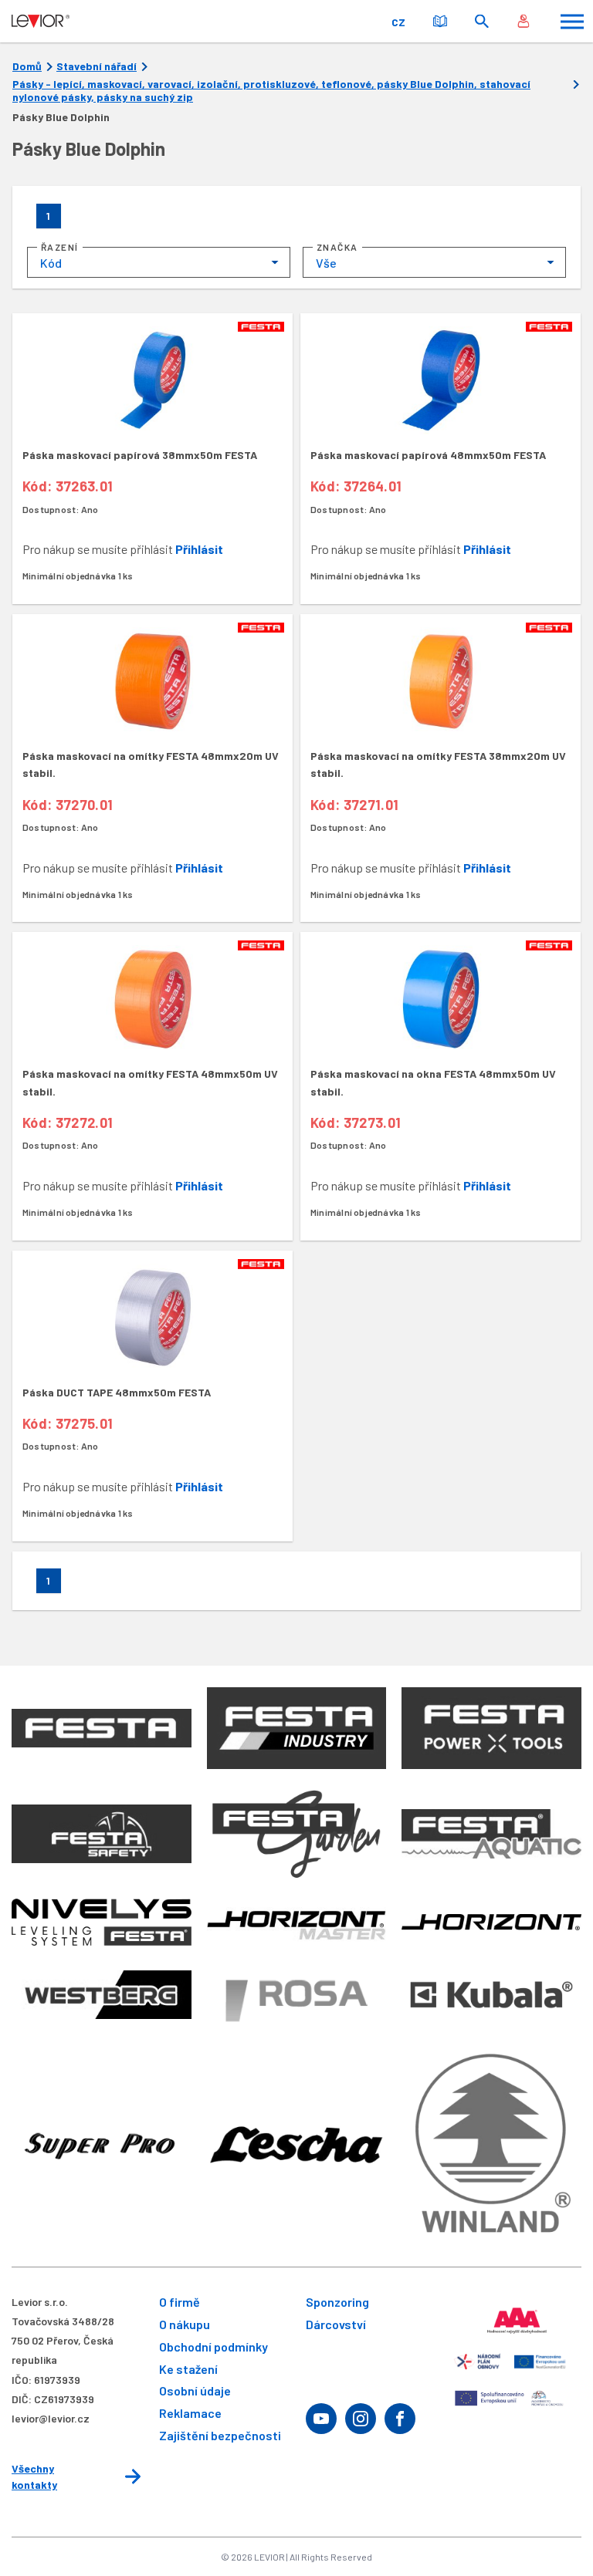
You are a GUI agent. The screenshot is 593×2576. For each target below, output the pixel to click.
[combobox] (159, 262)
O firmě (180, 2302)
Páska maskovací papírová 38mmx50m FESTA (140, 455)
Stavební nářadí (97, 66)
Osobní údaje (195, 2390)
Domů (27, 66)
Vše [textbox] (326, 263)
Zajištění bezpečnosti (220, 2435)
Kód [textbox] (51, 263)
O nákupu (185, 2324)
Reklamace (190, 2413)
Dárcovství (336, 2324)
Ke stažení (188, 2369)
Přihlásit (199, 549)
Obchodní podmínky (213, 2346)
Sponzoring (337, 2302)
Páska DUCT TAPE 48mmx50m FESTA (117, 1392)
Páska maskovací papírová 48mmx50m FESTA (428, 455)
